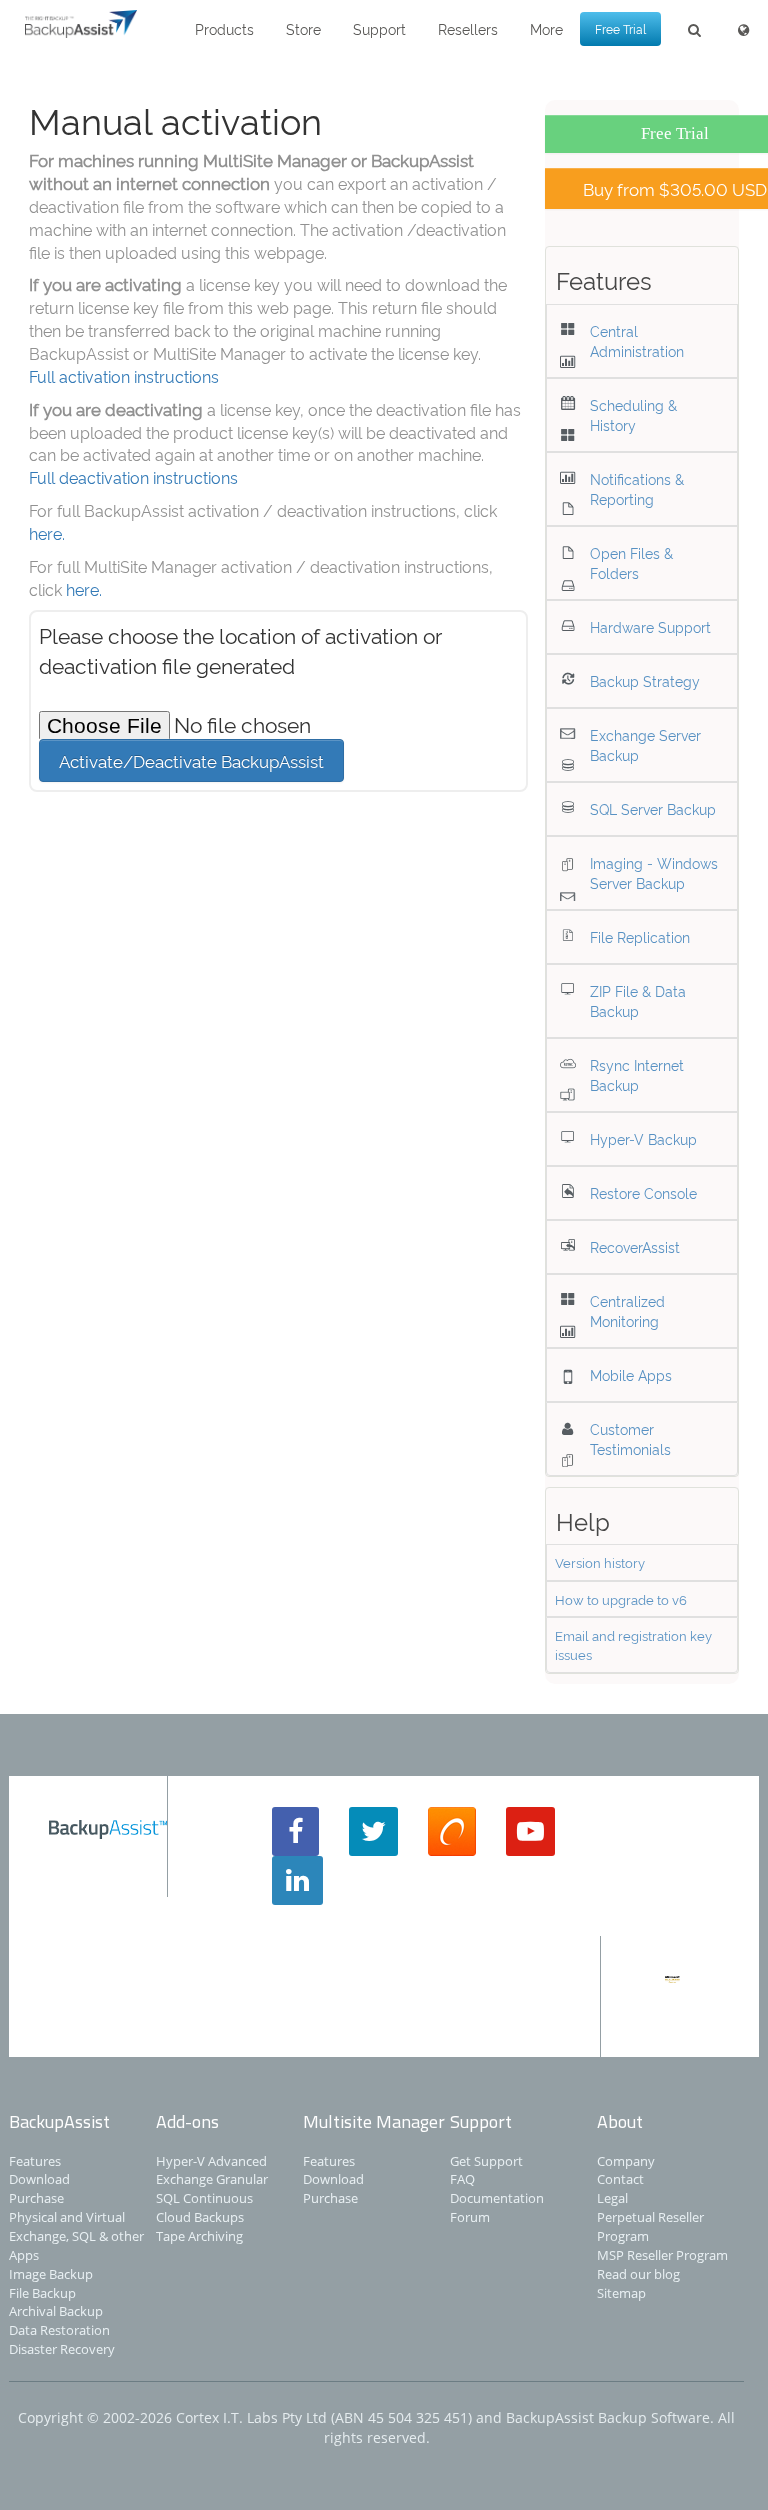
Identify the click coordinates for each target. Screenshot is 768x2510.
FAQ (462, 2179)
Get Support (486, 2161)
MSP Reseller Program (662, 2255)
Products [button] (224, 28)
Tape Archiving (199, 2236)
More (546, 28)
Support (379, 28)
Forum (470, 2217)
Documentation (497, 2198)
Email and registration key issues (633, 1644)
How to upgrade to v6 (621, 1599)
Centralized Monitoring (627, 1310)
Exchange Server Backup (645, 744)
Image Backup (51, 2274)
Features (35, 2161)
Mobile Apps (631, 1374)
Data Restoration (59, 2330)
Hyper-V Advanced (211, 2161)
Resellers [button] (468, 28)
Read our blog (638, 2274)
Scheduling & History (633, 414)
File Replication (640, 936)
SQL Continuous (204, 2198)
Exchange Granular (212, 2179)
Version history (600, 1562)
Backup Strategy (645, 680)
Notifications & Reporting (637, 488)
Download (39, 2179)
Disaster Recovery (62, 2349)
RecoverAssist (635, 1246)
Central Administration (637, 340)
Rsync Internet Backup (637, 1074)
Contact (620, 2179)
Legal (612, 2198)
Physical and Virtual (67, 2217)
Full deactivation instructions (133, 477)
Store (303, 28)
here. (47, 533)
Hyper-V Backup (643, 1138)
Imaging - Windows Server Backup (654, 872)
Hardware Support (650, 626)
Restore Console (643, 1192)
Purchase (36, 2198)
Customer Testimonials (630, 1438)
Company (626, 2161)
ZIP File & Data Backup (638, 1000)
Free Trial (620, 28)
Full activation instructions (124, 376)
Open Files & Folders (631, 562)
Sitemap (621, 2293)
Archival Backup (56, 2311)
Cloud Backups (200, 2217)
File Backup (42, 2293)
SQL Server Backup (653, 808)
